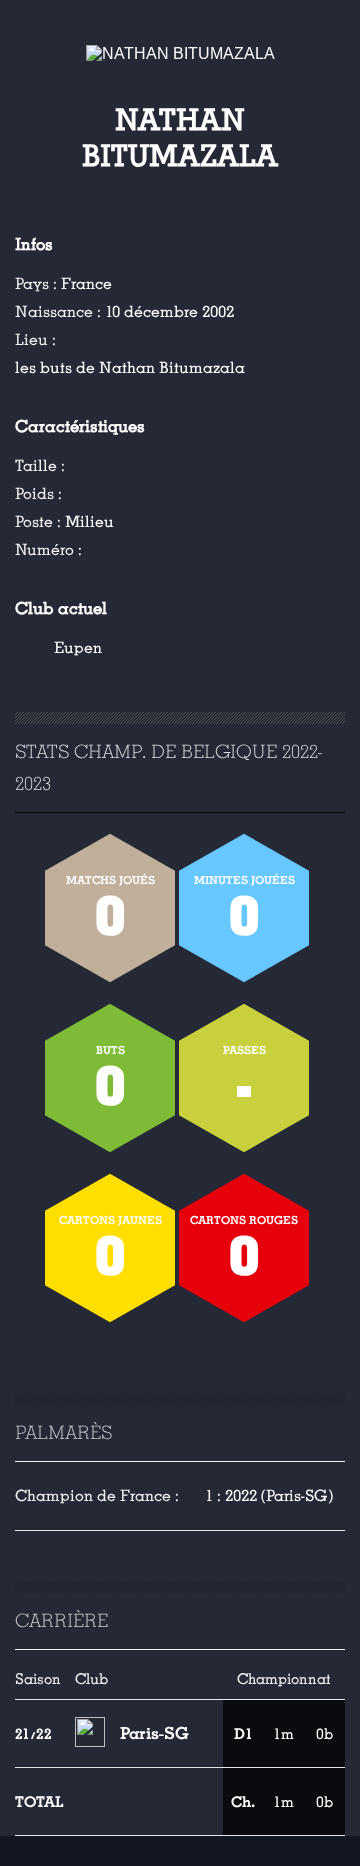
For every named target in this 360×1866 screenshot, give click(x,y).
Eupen (78, 648)
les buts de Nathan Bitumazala (130, 368)
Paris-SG (154, 1733)
